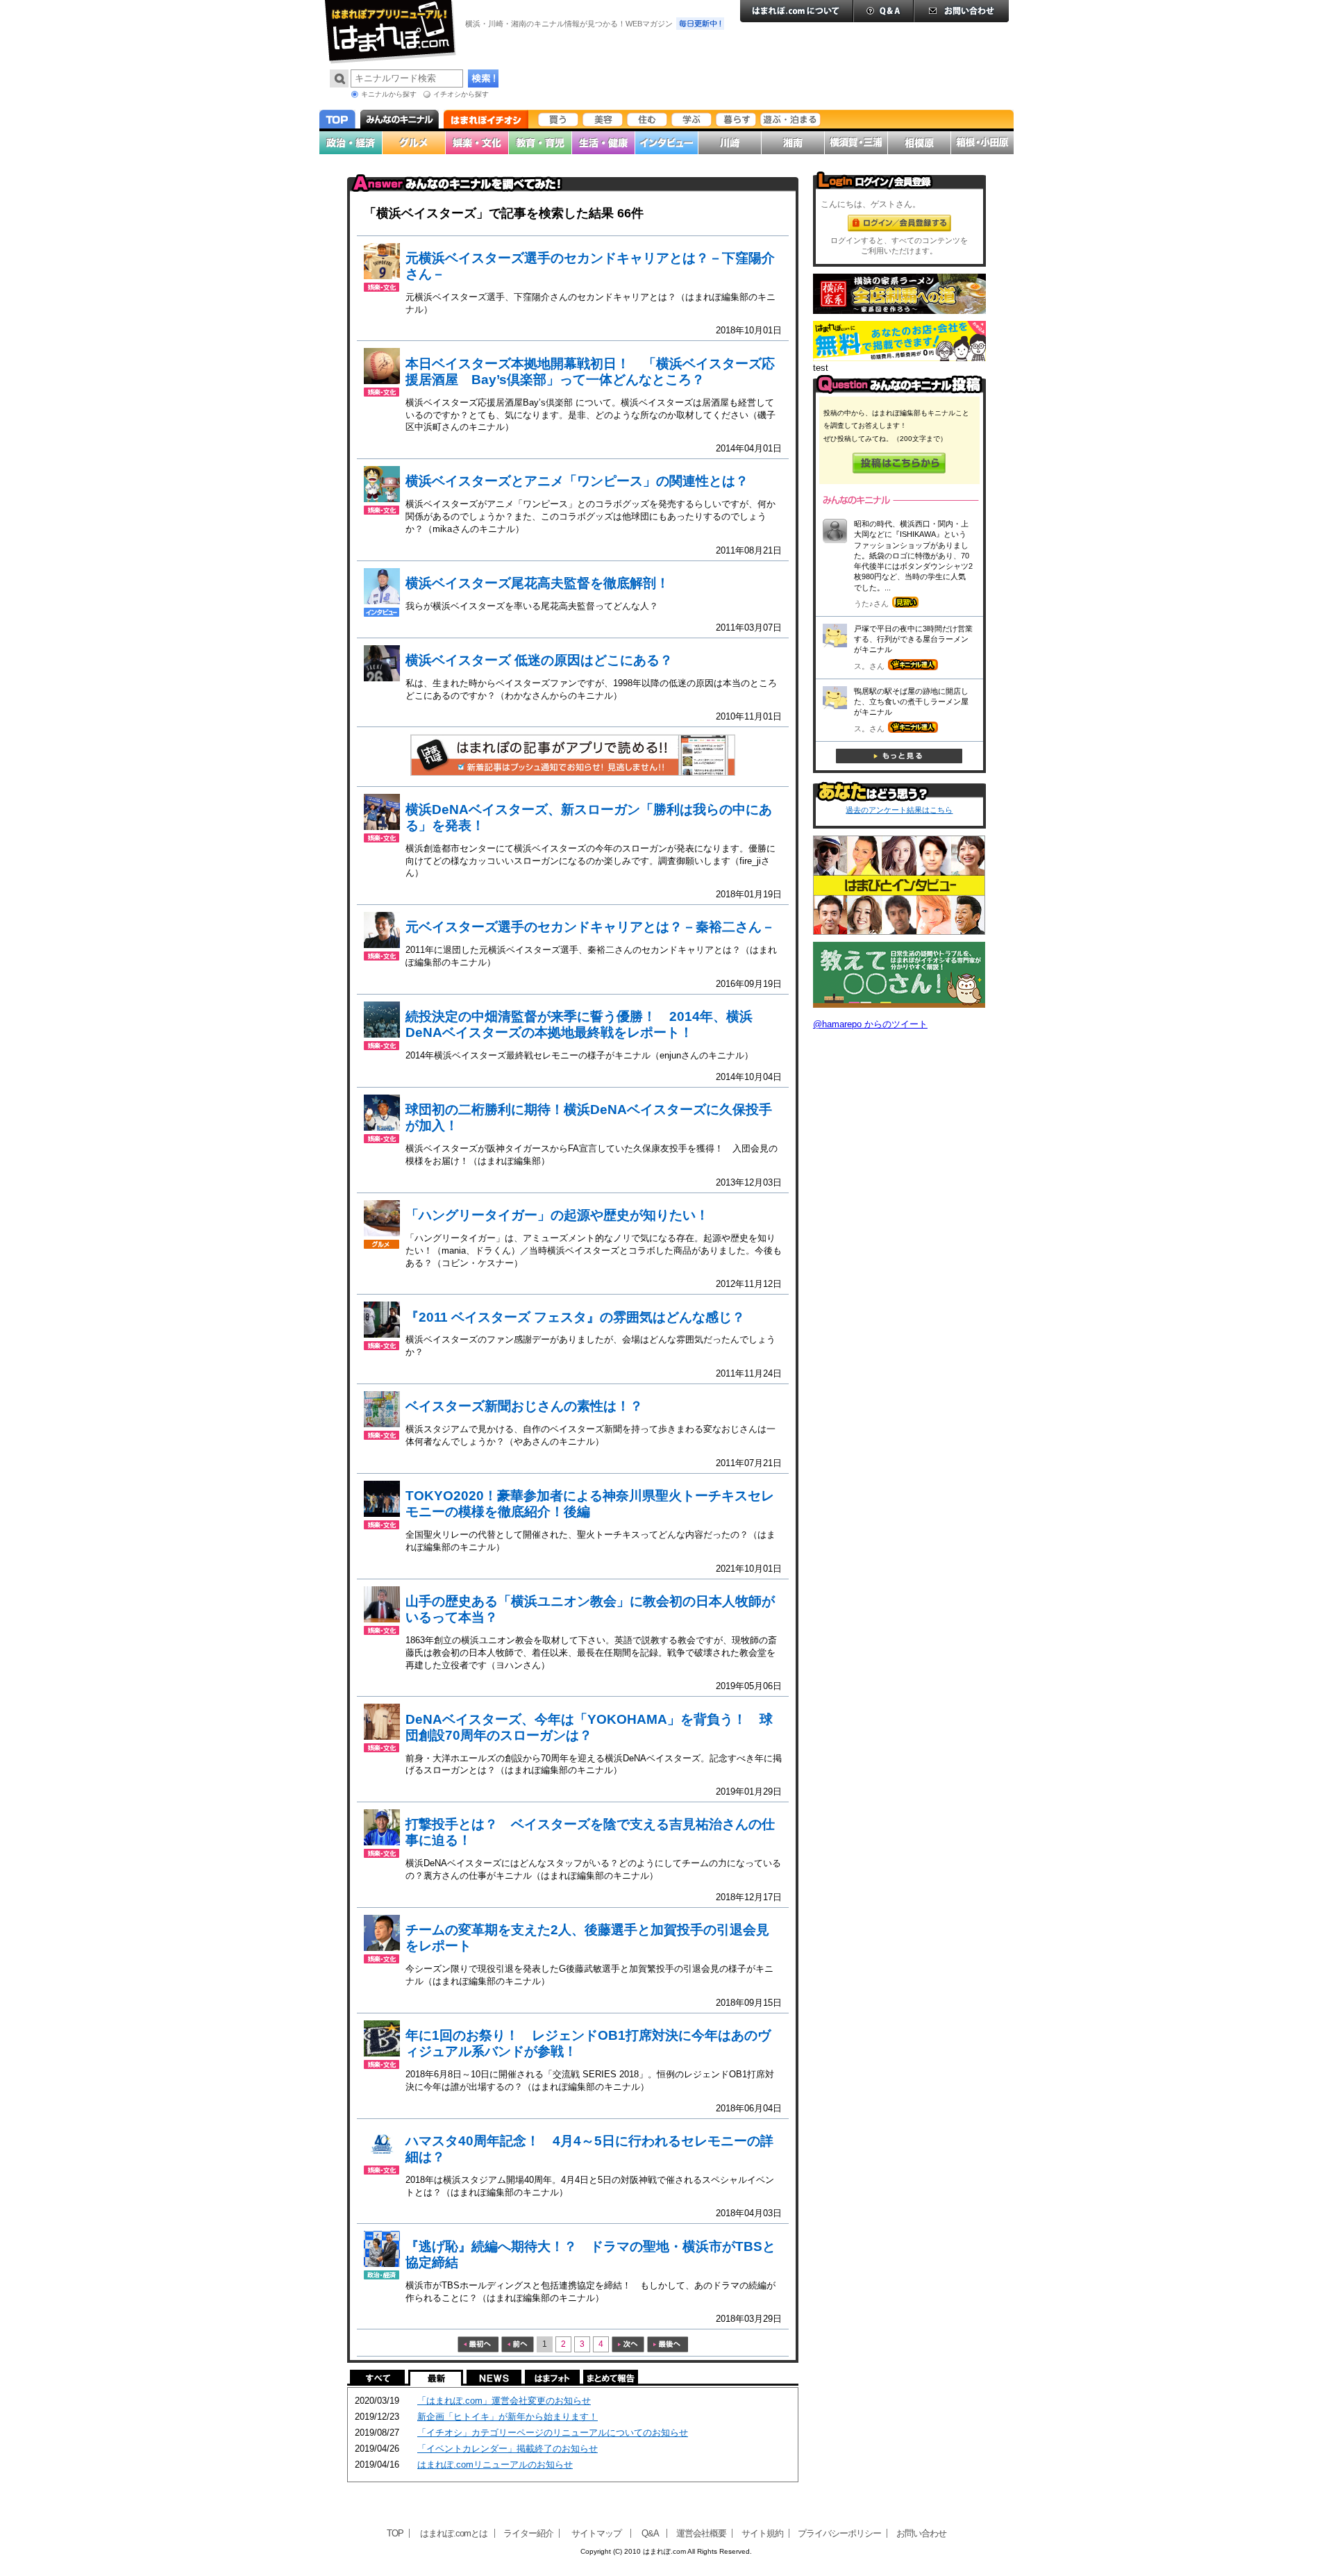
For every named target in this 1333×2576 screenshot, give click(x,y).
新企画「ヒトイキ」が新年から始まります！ (508, 2417)
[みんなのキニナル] (899, 391)
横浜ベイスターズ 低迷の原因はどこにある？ (539, 660)
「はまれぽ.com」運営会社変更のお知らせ (504, 2401)
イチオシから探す (461, 94)
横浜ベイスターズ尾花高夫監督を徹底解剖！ (537, 583)
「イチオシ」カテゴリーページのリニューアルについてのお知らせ (553, 2433)
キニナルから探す (389, 94)
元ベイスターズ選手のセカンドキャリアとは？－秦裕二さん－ (590, 927)
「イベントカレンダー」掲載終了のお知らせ (508, 2449)
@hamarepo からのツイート (870, 1024)
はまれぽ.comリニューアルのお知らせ (495, 2465)
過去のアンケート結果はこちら (899, 810)
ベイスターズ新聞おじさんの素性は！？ (524, 1406)
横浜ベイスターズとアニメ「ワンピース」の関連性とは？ (577, 481)
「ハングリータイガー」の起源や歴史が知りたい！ (557, 1215)
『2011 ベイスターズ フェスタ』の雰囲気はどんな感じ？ (575, 1317)
